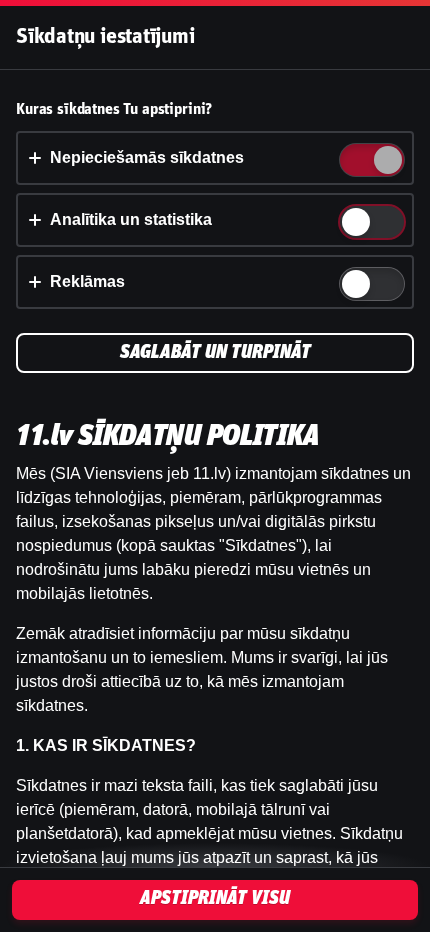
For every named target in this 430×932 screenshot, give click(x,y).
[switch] (386, 161)
